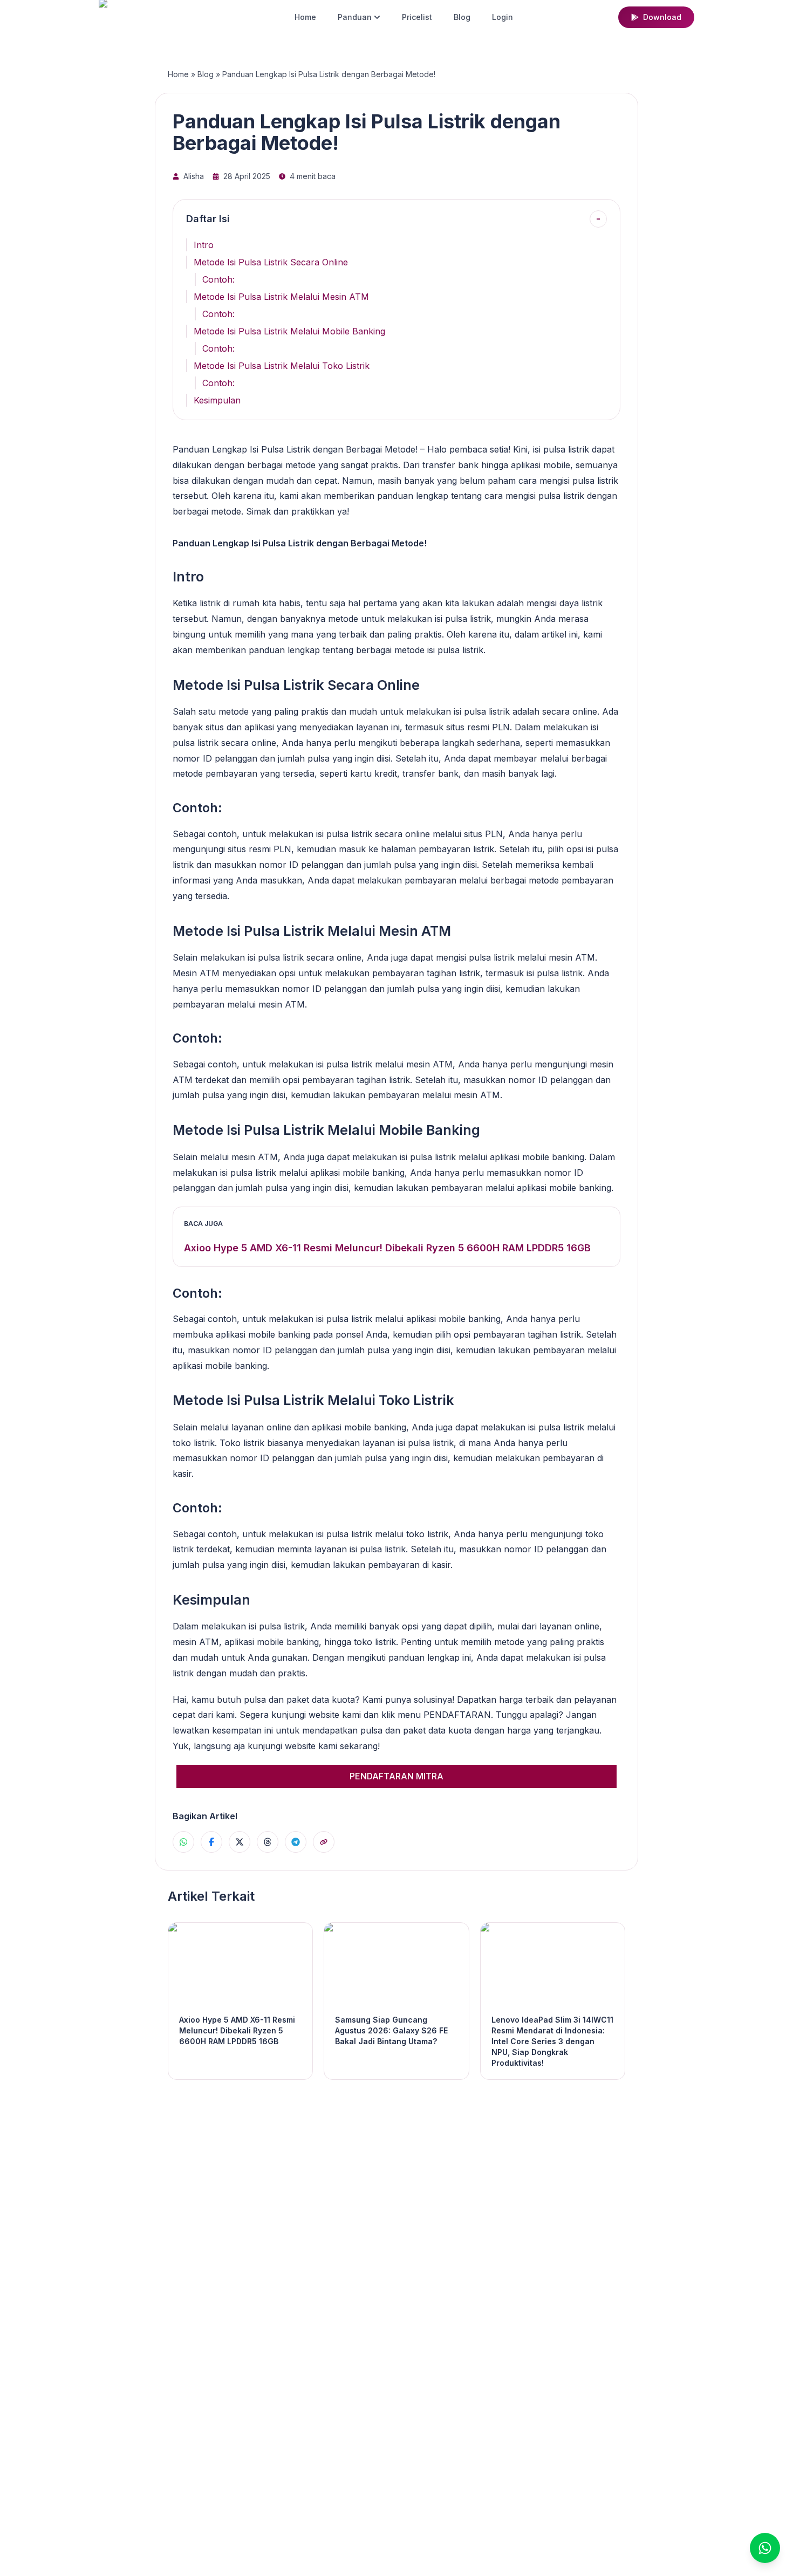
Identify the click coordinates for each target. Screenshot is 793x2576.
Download (662, 17)
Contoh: (218, 279)
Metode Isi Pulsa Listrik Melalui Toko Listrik (282, 366)
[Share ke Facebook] (211, 1842)
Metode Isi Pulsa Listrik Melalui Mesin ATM (281, 297)
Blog (462, 17)
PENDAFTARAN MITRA (396, 1776)
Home (305, 17)
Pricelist (417, 17)
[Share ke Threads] (268, 1842)
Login (503, 17)
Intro (204, 245)
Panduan (355, 17)
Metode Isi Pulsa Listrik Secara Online (271, 262)
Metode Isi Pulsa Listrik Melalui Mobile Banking (289, 331)
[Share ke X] (240, 1842)
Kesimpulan (217, 400)
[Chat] (765, 2548)
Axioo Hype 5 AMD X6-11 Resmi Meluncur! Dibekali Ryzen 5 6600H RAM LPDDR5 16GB (387, 1248)
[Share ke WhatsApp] (183, 1842)
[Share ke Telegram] (296, 1842)
